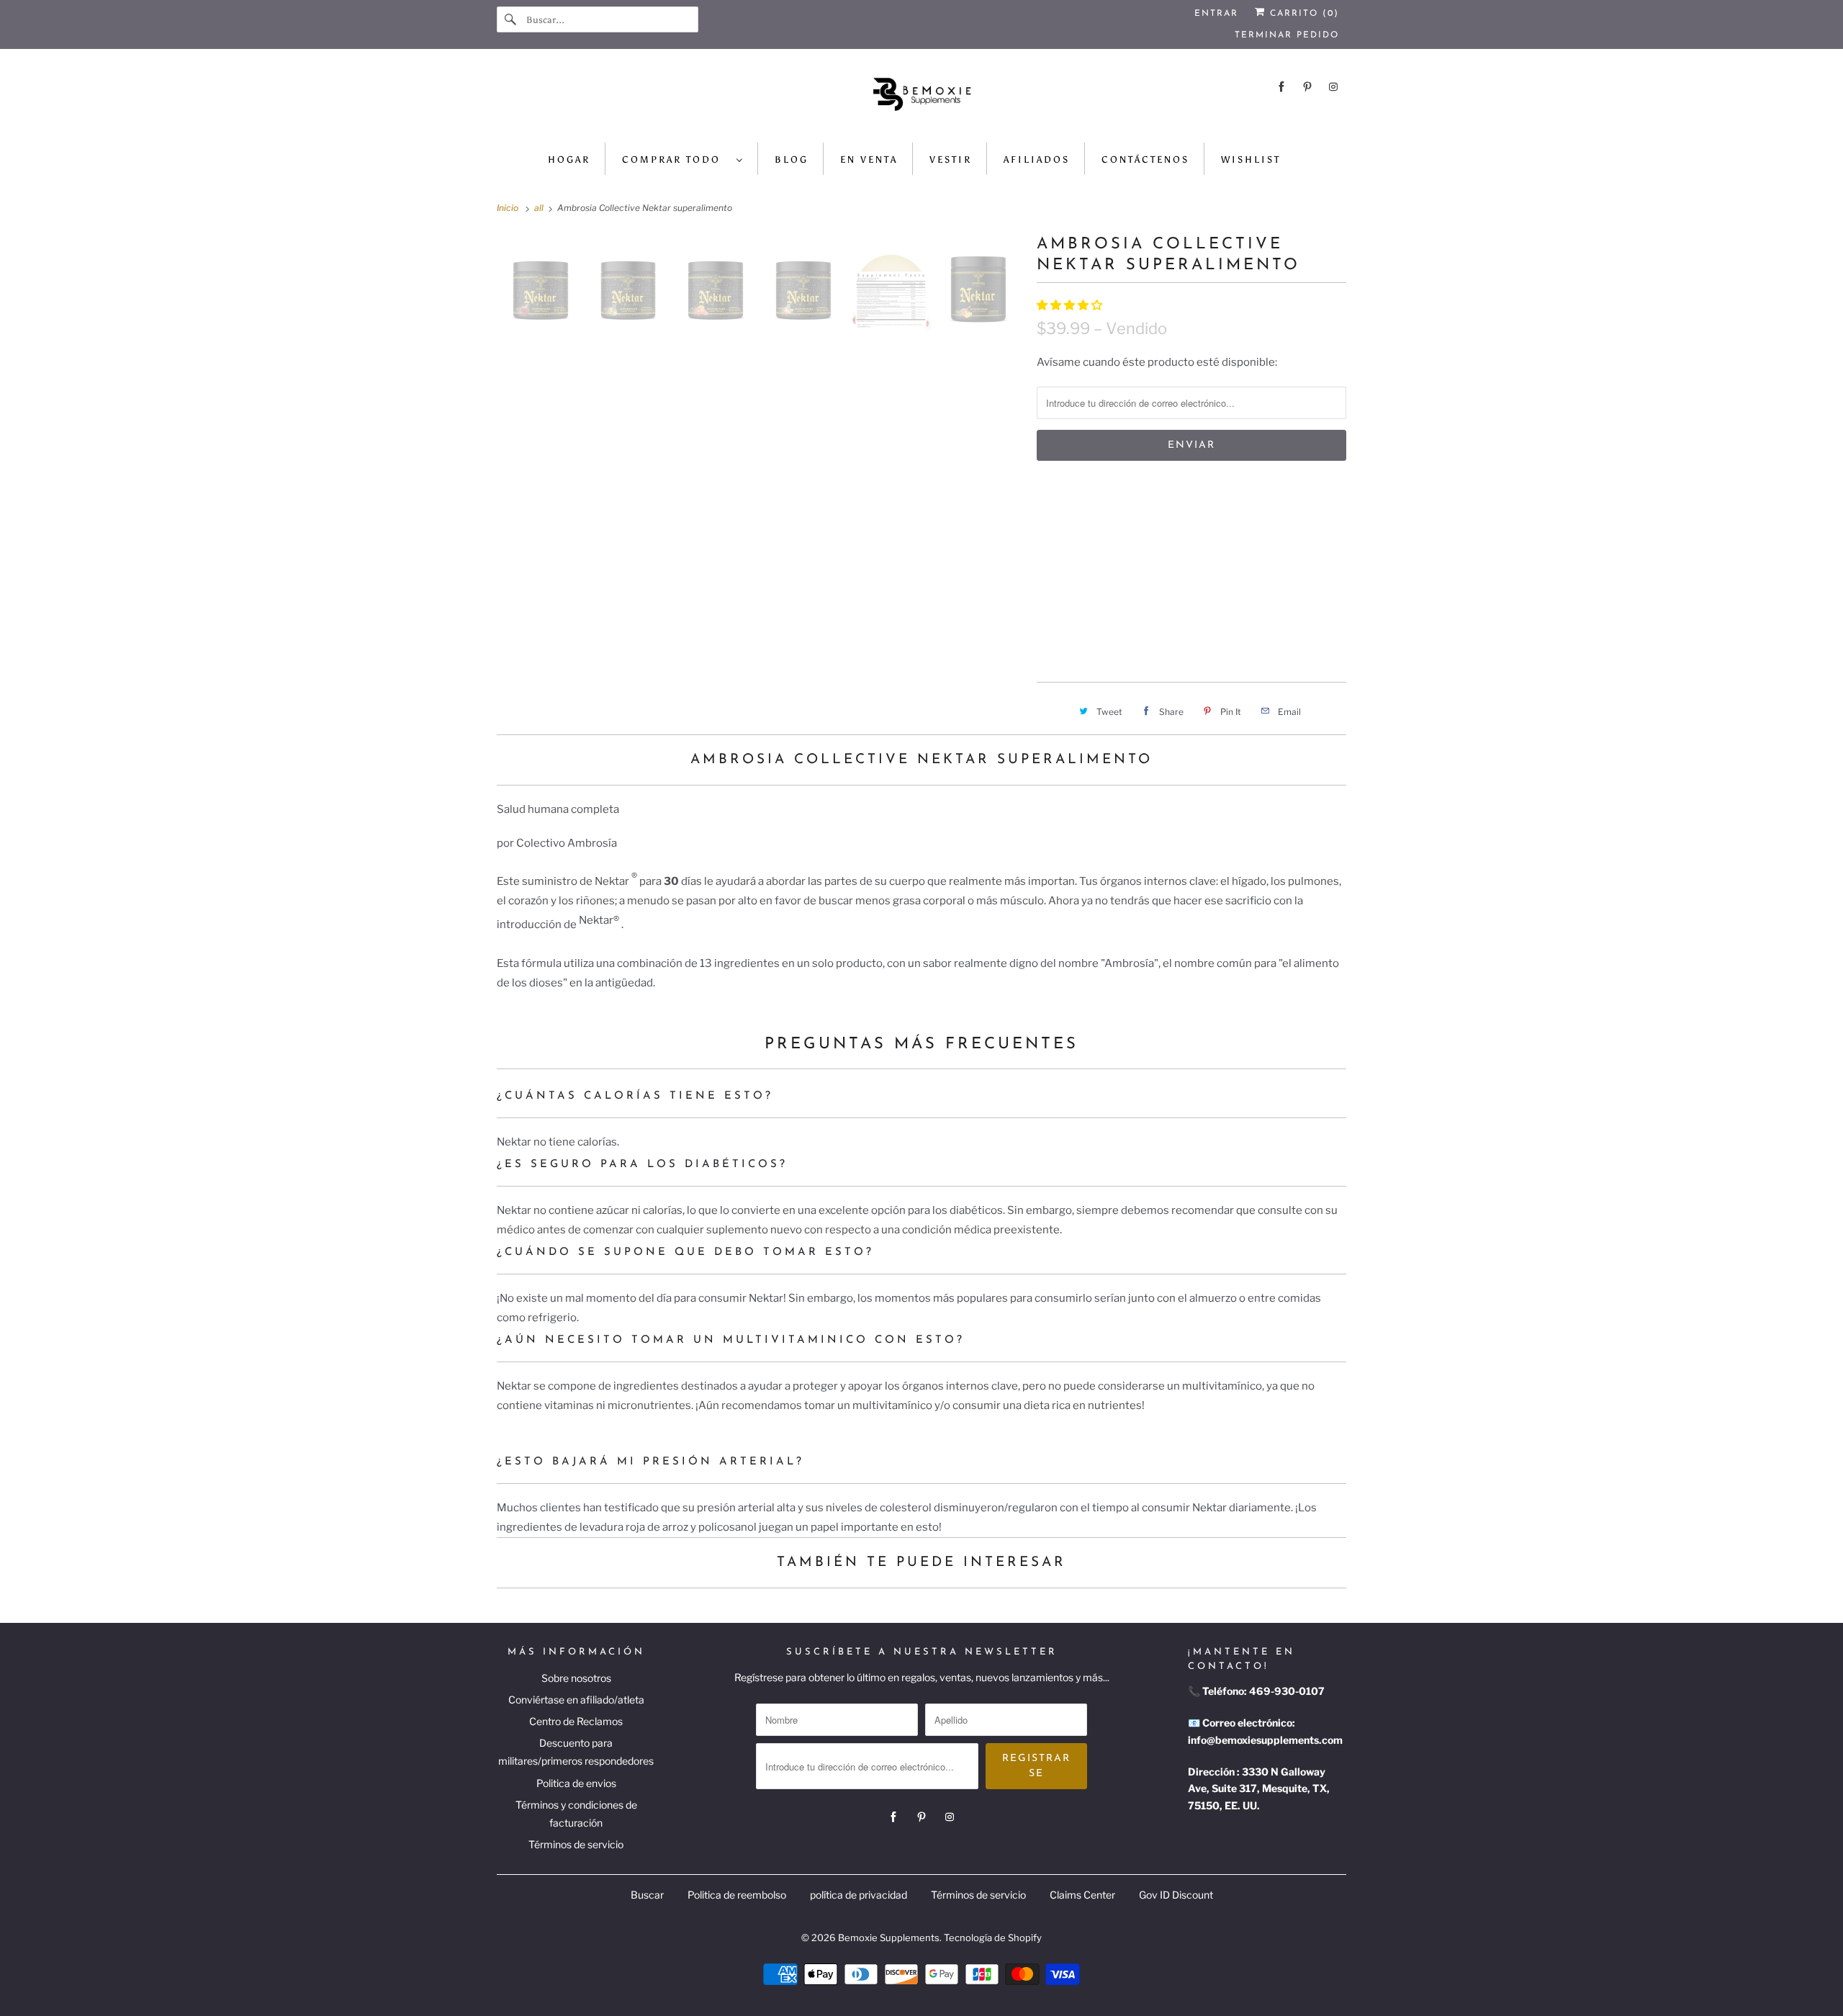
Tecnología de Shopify (993, 1938)
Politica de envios (576, 1783)
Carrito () (1302, 14)
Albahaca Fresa (1247, 521)
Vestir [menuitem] (951, 159)
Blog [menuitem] (792, 159)
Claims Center (1082, 1895)
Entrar (1216, 14)
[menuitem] (683, 159)
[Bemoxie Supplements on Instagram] (1333, 87)
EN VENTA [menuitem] (869, 159)
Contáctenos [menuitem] (1145, 159)
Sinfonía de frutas (1096, 555)
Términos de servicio (576, 1844)
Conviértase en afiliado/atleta (576, 1700)
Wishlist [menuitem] (1251, 159)
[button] (1071, 305)
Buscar (647, 1895)
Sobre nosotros (576, 1678)
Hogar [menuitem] (569, 159)
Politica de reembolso (737, 1895)
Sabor (1052, 490)
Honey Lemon (1199, 589)
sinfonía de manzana (1227, 555)
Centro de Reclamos (576, 1721)
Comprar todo (676, 159)
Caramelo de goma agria (1112, 521)
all (540, 208)
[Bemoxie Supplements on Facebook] (1281, 87)
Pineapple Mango (1092, 589)
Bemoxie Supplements (889, 1938)
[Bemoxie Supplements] (921, 99)
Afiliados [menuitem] (1037, 159)
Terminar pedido (1287, 35)
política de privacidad (859, 1895)
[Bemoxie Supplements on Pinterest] (1307, 87)
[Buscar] (511, 19)
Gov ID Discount (1176, 1895)
